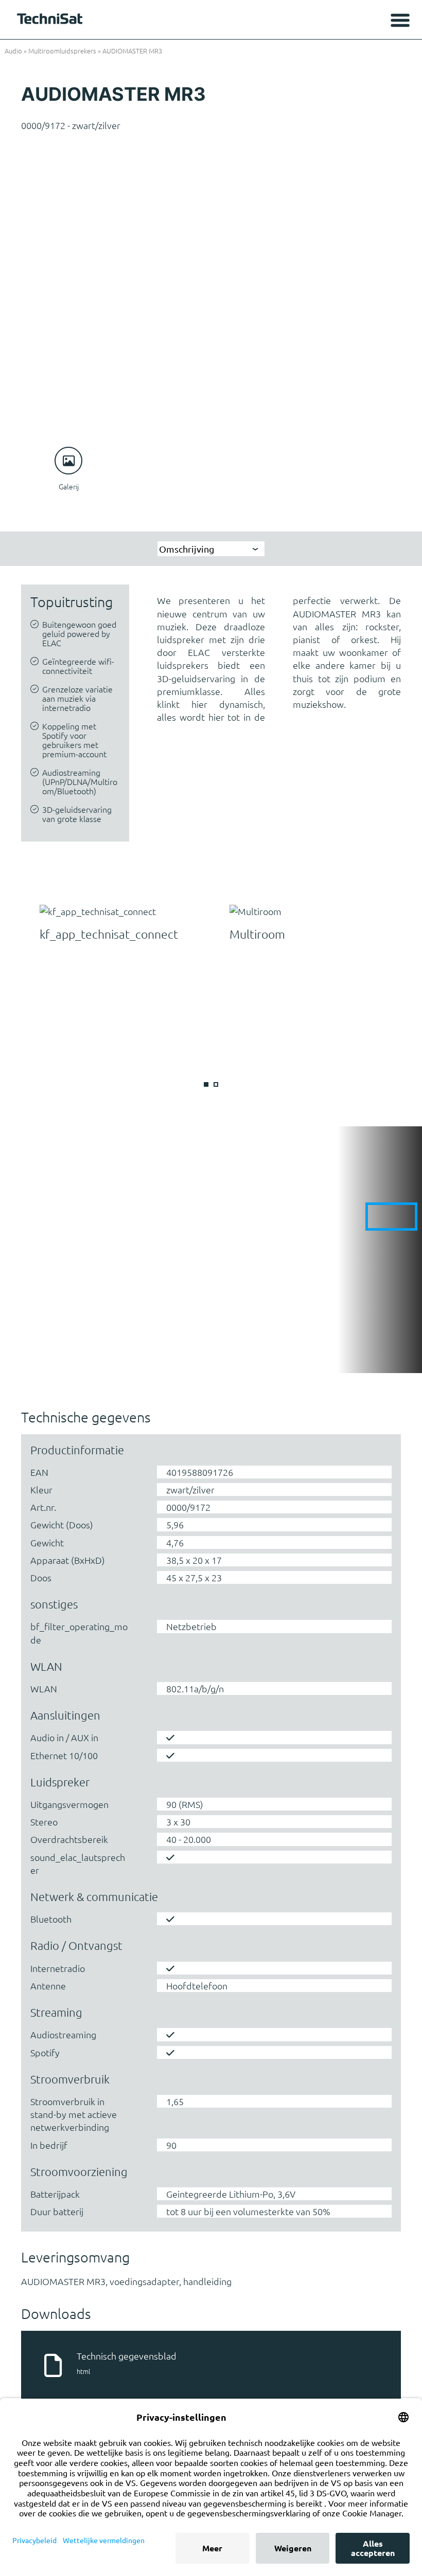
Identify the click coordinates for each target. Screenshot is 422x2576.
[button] (206, 1084)
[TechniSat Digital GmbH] (51, 21)
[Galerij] (68, 461)
